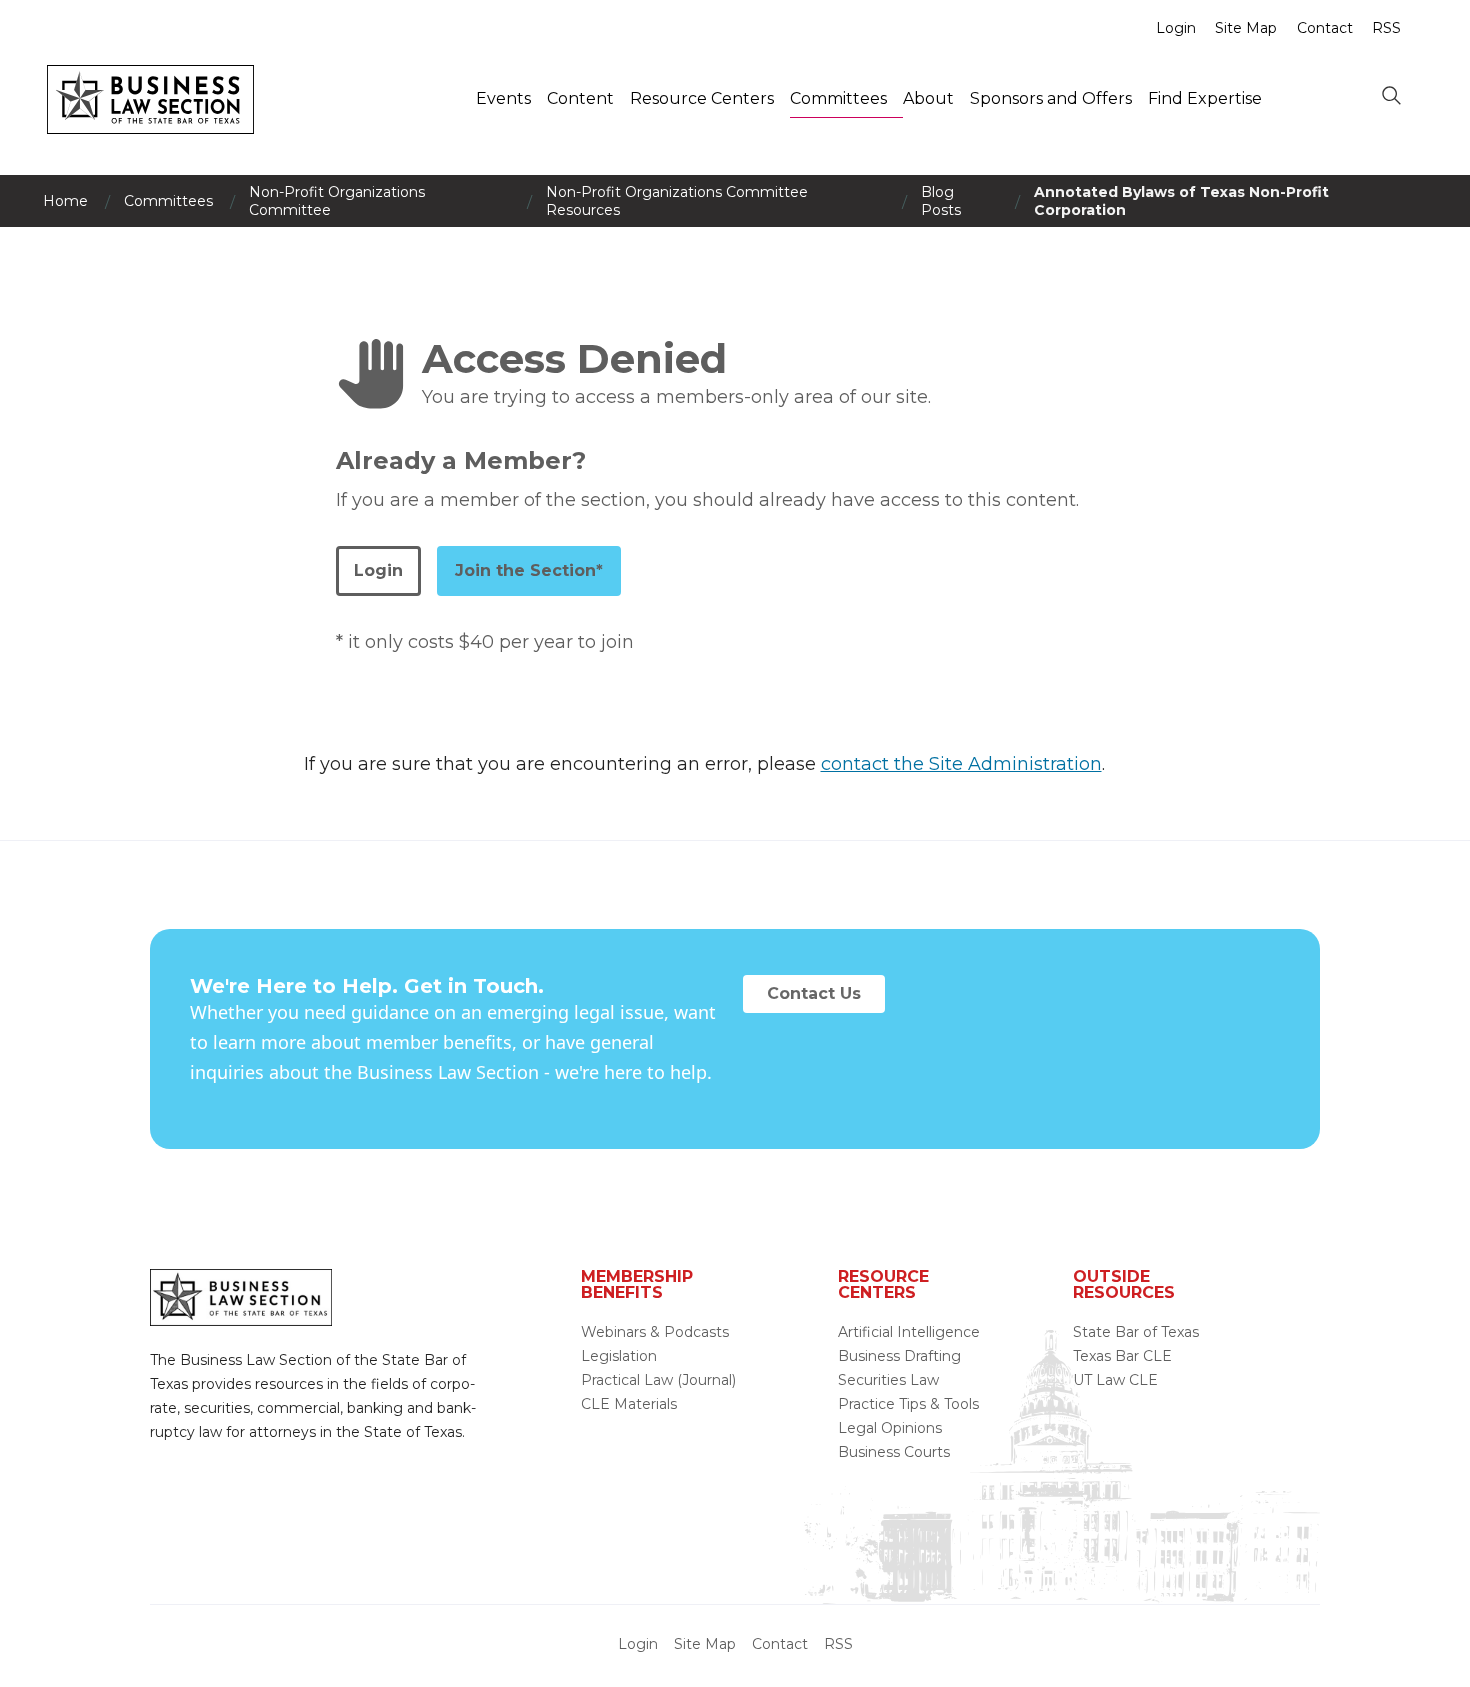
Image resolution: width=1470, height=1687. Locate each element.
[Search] (1391, 97)
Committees (838, 98)
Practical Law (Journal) (658, 1380)
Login (1176, 28)
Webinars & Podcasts (655, 1332)
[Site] (150, 128)
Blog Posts (941, 201)
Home (65, 201)
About (928, 98)
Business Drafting (899, 1356)
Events (503, 98)
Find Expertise (1205, 98)
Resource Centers (702, 98)
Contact (1325, 28)
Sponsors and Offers (1051, 98)
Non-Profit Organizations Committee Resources (677, 201)
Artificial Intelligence (909, 1332)
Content (580, 98)
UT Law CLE (1115, 1380)
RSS (1386, 28)
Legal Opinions (890, 1428)
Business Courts (894, 1452)
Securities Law (888, 1380)
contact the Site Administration (961, 764)
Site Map (1246, 28)
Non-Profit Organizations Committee (337, 201)
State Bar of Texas (1136, 1332)
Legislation (619, 1356)
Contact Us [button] (814, 993)
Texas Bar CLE (1122, 1356)
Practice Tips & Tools (908, 1404)
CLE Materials (629, 1404)
